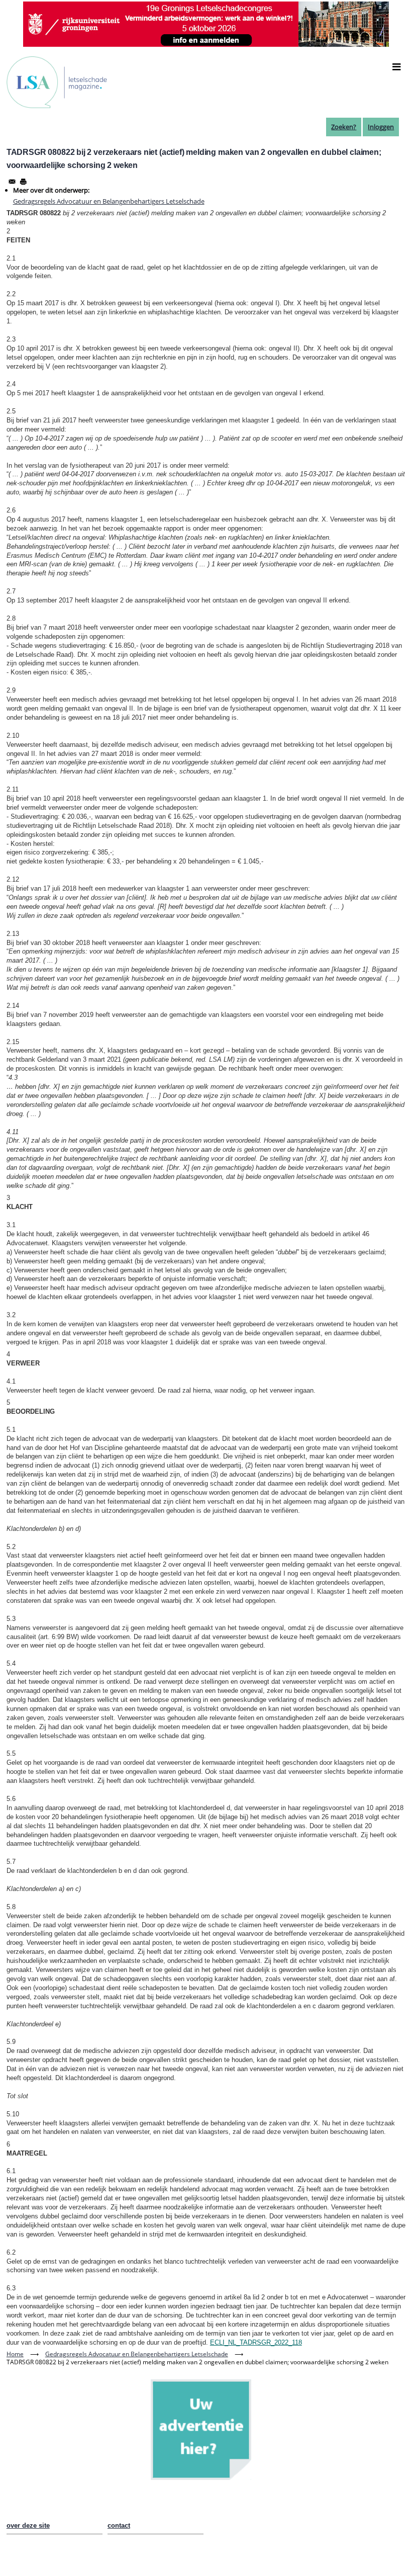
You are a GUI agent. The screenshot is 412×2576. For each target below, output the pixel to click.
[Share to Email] (12, 182)
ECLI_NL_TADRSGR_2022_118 (256, 2342)
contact (119, 2525)
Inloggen (381, 127)
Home (15, 2354)
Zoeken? (344, 127)
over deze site (28, 2525)
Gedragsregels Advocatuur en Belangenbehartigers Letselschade (109, 201)
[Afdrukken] (23, 182)
